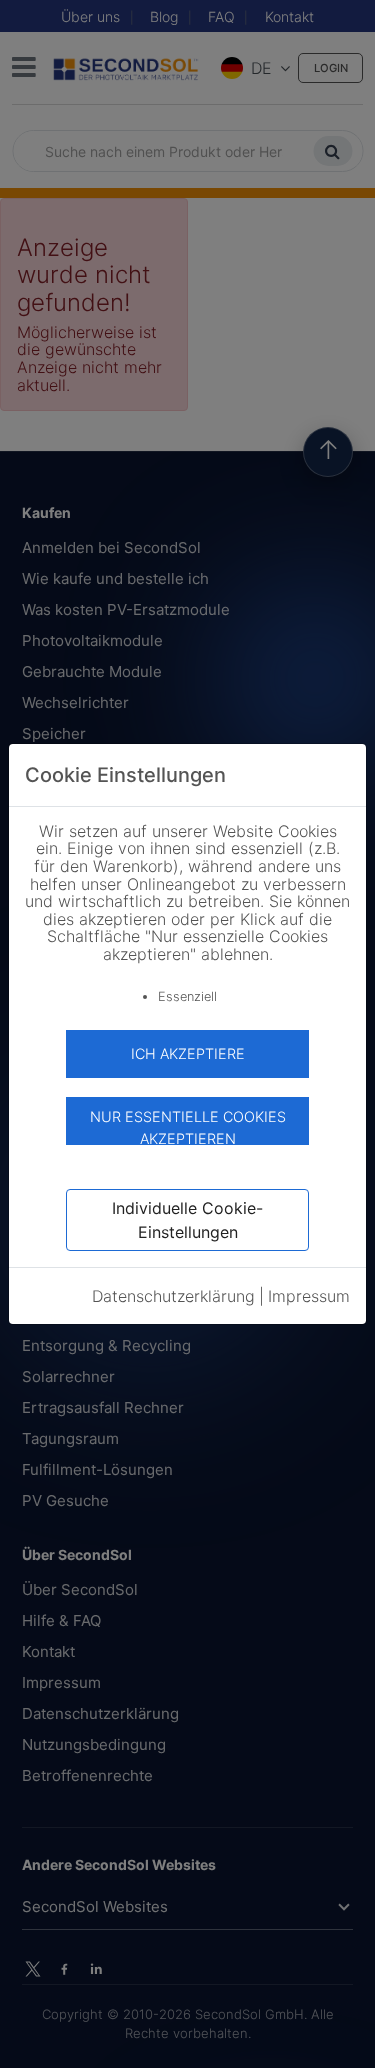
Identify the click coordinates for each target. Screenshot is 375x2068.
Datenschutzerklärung (173, 1296)
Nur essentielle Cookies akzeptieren (188, 1126)
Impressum (309, 1296)
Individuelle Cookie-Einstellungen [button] (187, 1220)
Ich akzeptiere (188, 1053)
